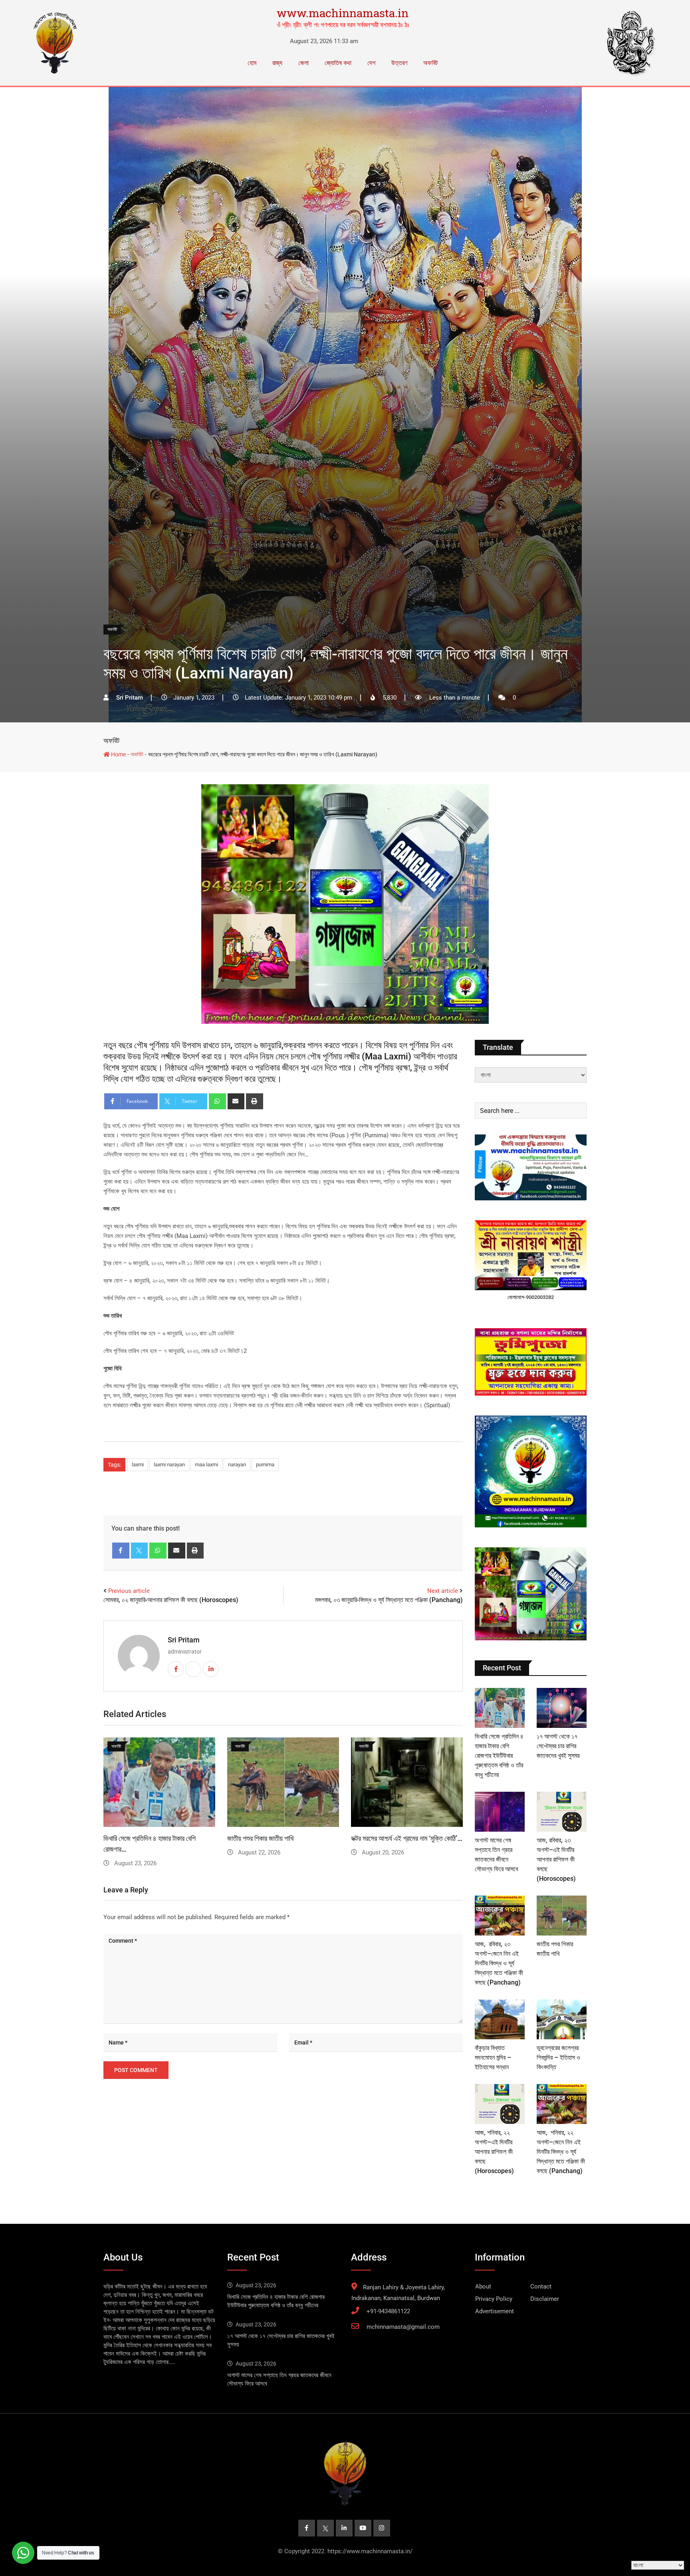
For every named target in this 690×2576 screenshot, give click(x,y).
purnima (265, 1464)
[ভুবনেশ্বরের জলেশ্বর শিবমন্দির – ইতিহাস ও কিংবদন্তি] (562, 2019)
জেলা (303, 63)
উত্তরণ (399, 63)
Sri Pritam (184, 1640)
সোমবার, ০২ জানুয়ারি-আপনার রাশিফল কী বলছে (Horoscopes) (171, 1600)
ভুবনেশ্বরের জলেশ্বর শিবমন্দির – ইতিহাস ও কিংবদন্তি (558, 2057)
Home (118, 754)
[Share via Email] (236, 1101)
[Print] (255, 1101)
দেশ (371, 63)
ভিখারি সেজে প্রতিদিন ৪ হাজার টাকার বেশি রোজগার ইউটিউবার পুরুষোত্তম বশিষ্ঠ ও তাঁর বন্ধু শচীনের (499, 1756)
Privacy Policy (494, 2299)
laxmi (138, 1464)
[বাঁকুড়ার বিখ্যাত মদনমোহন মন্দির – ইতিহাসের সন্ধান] (500, 2019)
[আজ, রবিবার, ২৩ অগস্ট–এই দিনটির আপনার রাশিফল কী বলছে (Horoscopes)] (562, 1812)
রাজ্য (277, 63)
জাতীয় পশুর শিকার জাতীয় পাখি (260, 1838)
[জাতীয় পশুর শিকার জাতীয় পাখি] (562, 1916)
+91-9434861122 (388, 2311)
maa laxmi (206, 1464)
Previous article (129, 1591)
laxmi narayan (169, 1464)
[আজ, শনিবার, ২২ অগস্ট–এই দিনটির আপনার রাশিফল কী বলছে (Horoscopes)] (500, 2104)
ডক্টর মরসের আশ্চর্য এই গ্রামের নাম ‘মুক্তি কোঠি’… (407, 1838)
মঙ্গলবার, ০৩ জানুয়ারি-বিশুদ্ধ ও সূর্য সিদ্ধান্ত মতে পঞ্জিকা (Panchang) (389, 1600)
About (483, 2286)
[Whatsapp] (217, 1101)
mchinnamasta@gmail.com (403, 2327)
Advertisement (495, 2311)
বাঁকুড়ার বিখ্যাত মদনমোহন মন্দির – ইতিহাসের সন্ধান (493, 2057)
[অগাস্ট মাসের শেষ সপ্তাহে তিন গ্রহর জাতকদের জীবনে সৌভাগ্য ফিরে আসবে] (500, 1812)
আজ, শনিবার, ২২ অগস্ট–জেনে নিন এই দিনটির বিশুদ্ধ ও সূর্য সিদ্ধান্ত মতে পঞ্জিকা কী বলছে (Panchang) (561, 2152)
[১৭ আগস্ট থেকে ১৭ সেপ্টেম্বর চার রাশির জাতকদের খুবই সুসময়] (562, 1708)
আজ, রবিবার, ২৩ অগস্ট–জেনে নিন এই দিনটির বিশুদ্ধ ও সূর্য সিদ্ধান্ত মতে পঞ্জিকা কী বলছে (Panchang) (499, 1963)
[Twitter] (140, 1551)
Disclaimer (545, 2299)
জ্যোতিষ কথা (338, 63)
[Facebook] (121, 1551)
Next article (443, 1591)
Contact (541, 2286)
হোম (252, 63)
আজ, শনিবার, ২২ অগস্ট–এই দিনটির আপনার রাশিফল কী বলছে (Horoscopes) (494, 2152)
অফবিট (430, 63)
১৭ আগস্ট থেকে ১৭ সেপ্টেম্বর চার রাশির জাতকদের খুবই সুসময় (558, 1746)
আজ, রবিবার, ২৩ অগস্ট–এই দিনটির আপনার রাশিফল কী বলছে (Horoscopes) (556, 1859)
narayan (237, 1464)
